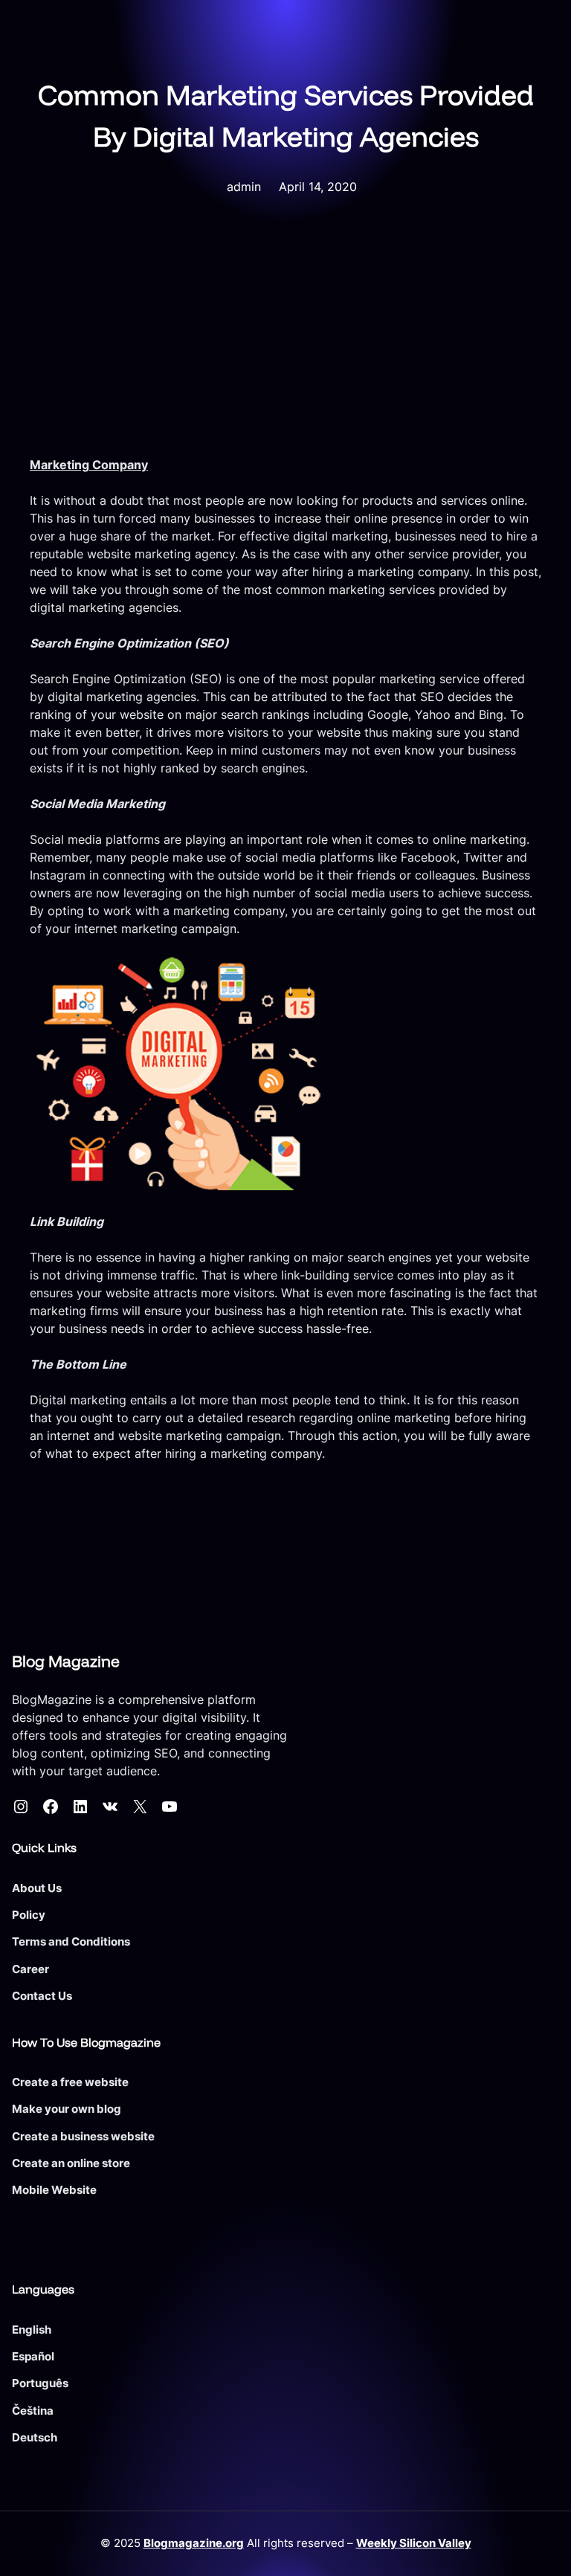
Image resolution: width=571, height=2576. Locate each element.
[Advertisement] (285, 344)
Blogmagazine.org (194, 2543)
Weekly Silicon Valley (414, 2543)
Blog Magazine (66, 1661)
